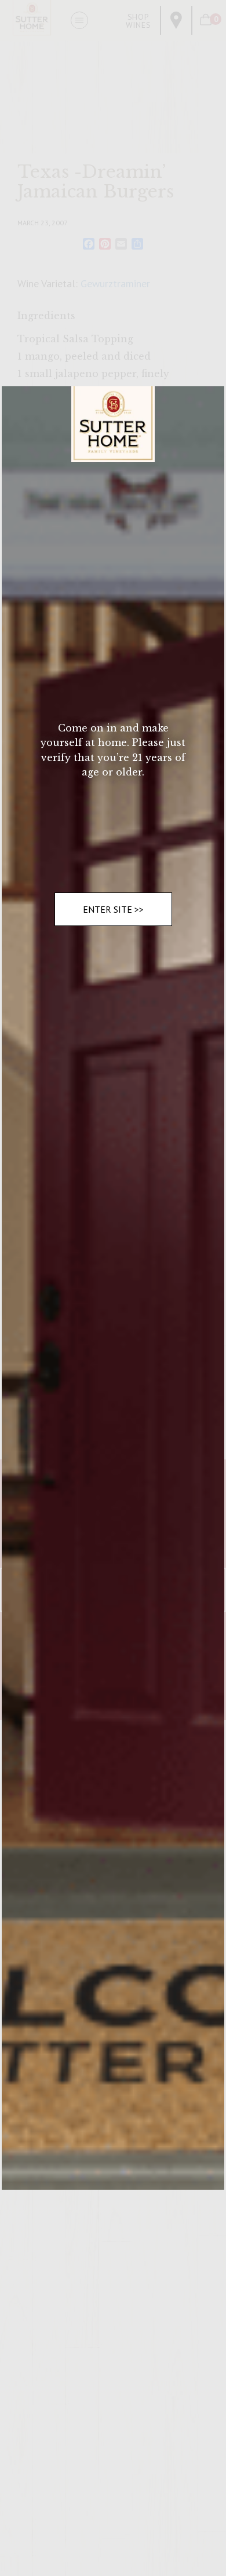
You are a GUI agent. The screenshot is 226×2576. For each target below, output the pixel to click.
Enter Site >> (113, 909)
